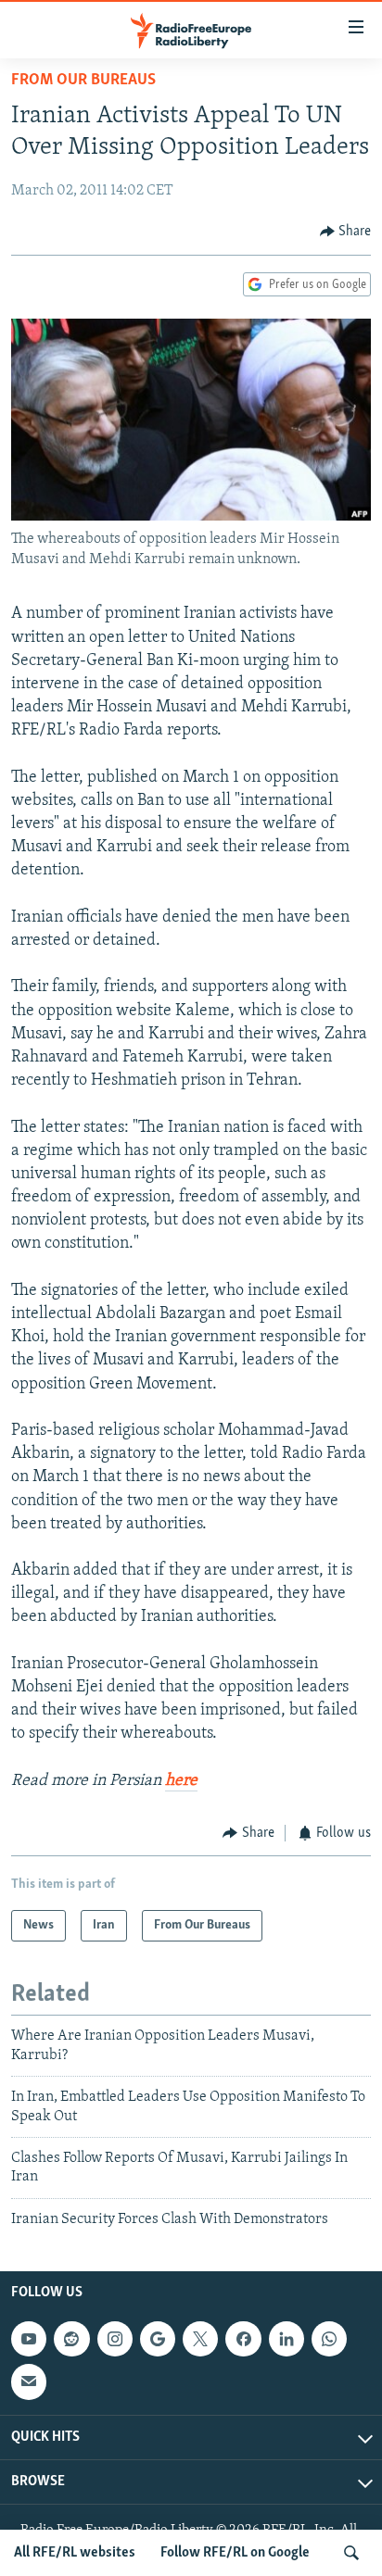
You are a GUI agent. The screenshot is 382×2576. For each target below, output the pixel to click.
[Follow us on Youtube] (29, 2339)
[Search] (351, 2553)
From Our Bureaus (83, 81)
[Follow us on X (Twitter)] (200, 2339)
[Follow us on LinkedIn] (286, 2339)
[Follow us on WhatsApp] (329, 2339)
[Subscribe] (29, 2381)
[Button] (346, 232)
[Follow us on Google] (158, 2339)
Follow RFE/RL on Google (235, 2553)
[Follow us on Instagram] (115, 2339)
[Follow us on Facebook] (243, 2339)
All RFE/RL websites (75, 2553)
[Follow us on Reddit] (71, 2339)
